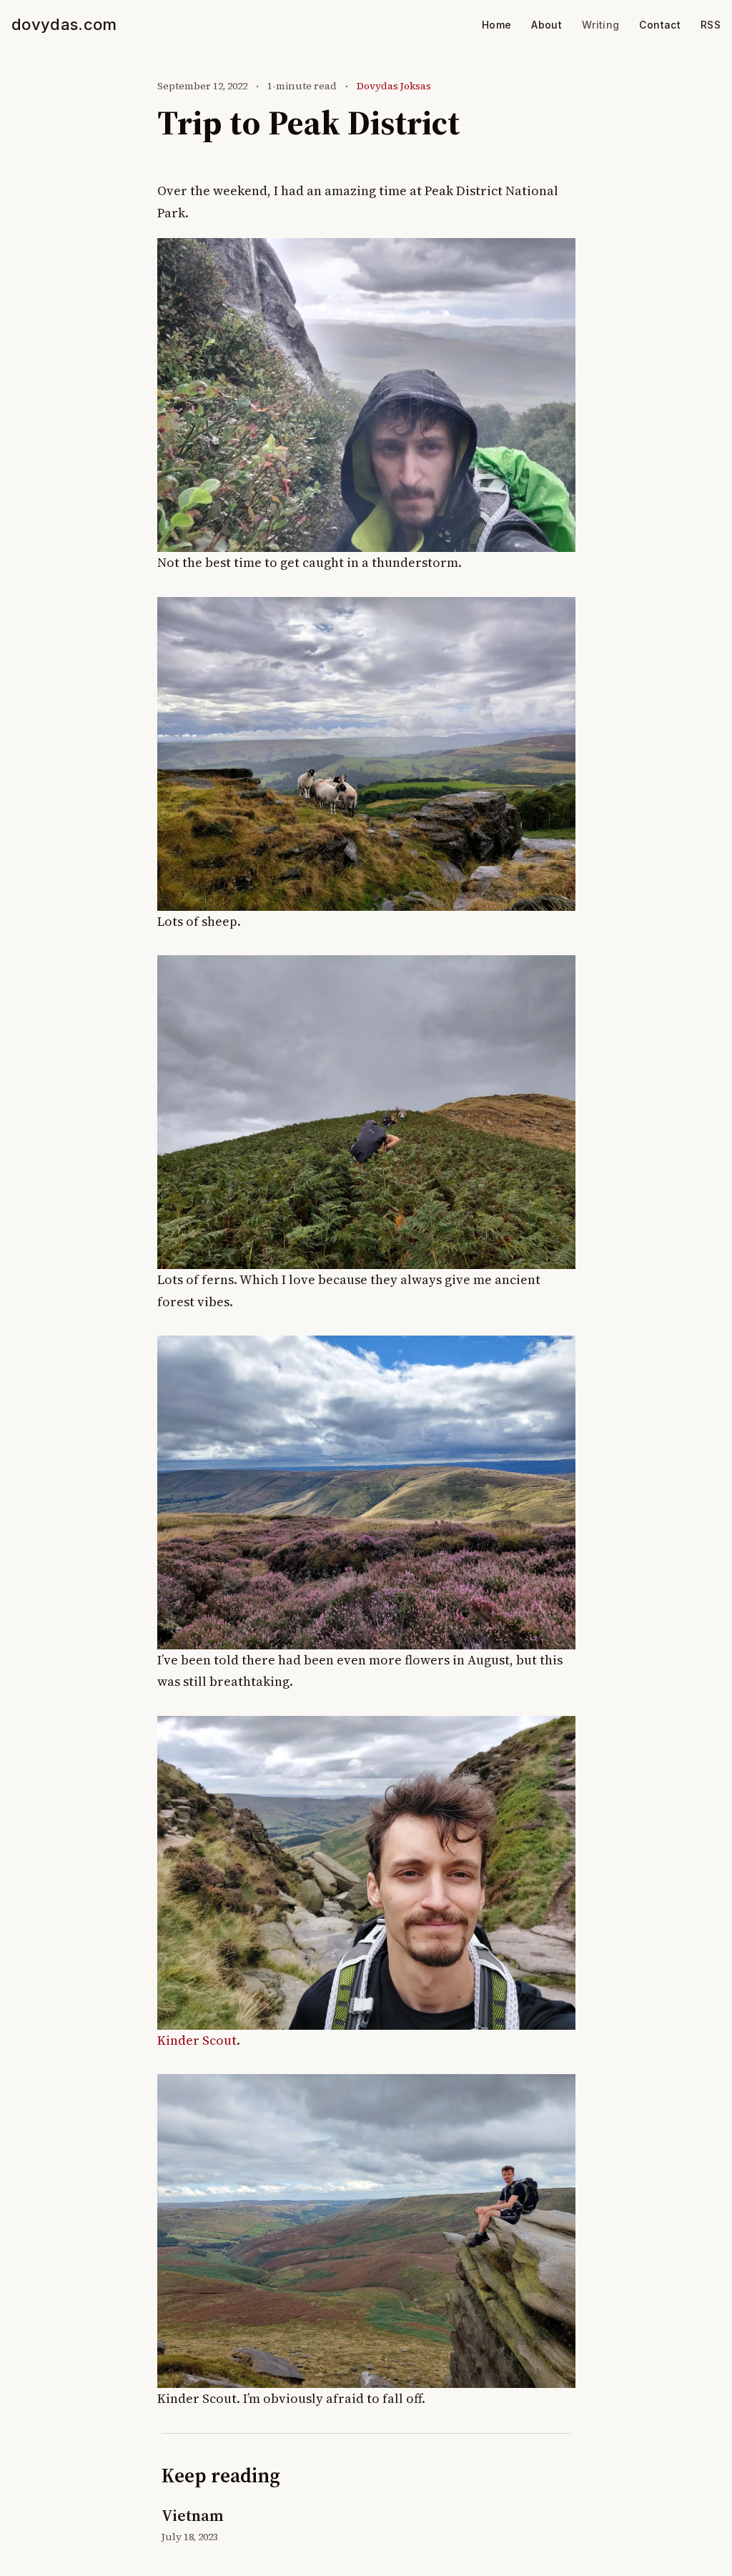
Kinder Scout (197, 2040)
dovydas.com (64, 24)
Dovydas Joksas (394, 86)
